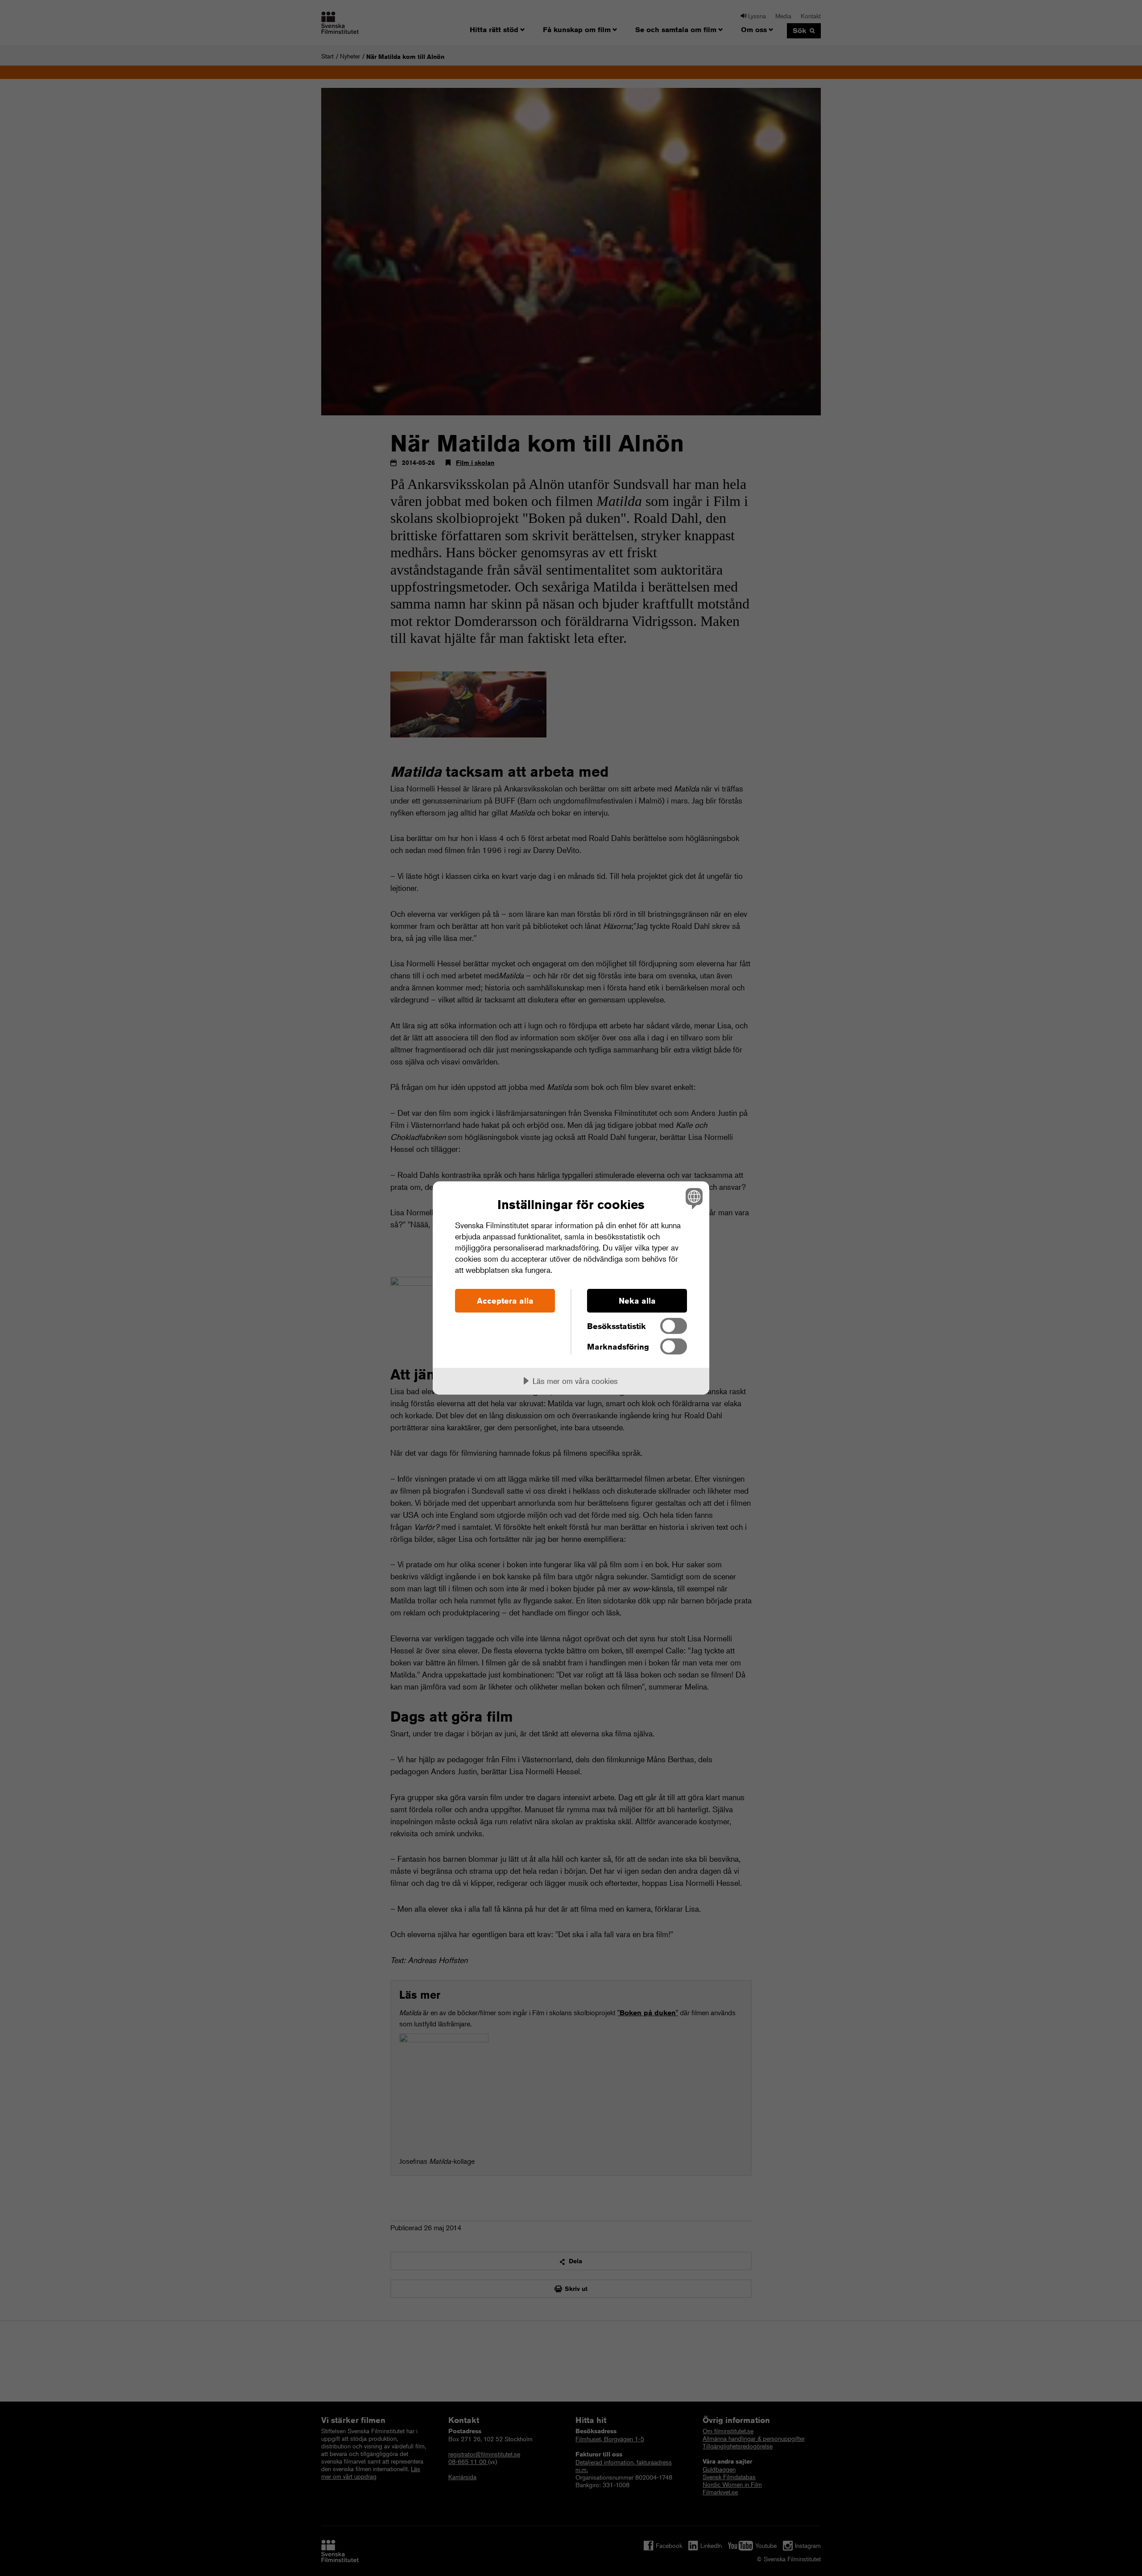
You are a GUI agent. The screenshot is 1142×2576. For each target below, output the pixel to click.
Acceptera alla (505, 1300)
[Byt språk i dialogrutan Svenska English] (693, 1198)
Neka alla (637, 1300)
